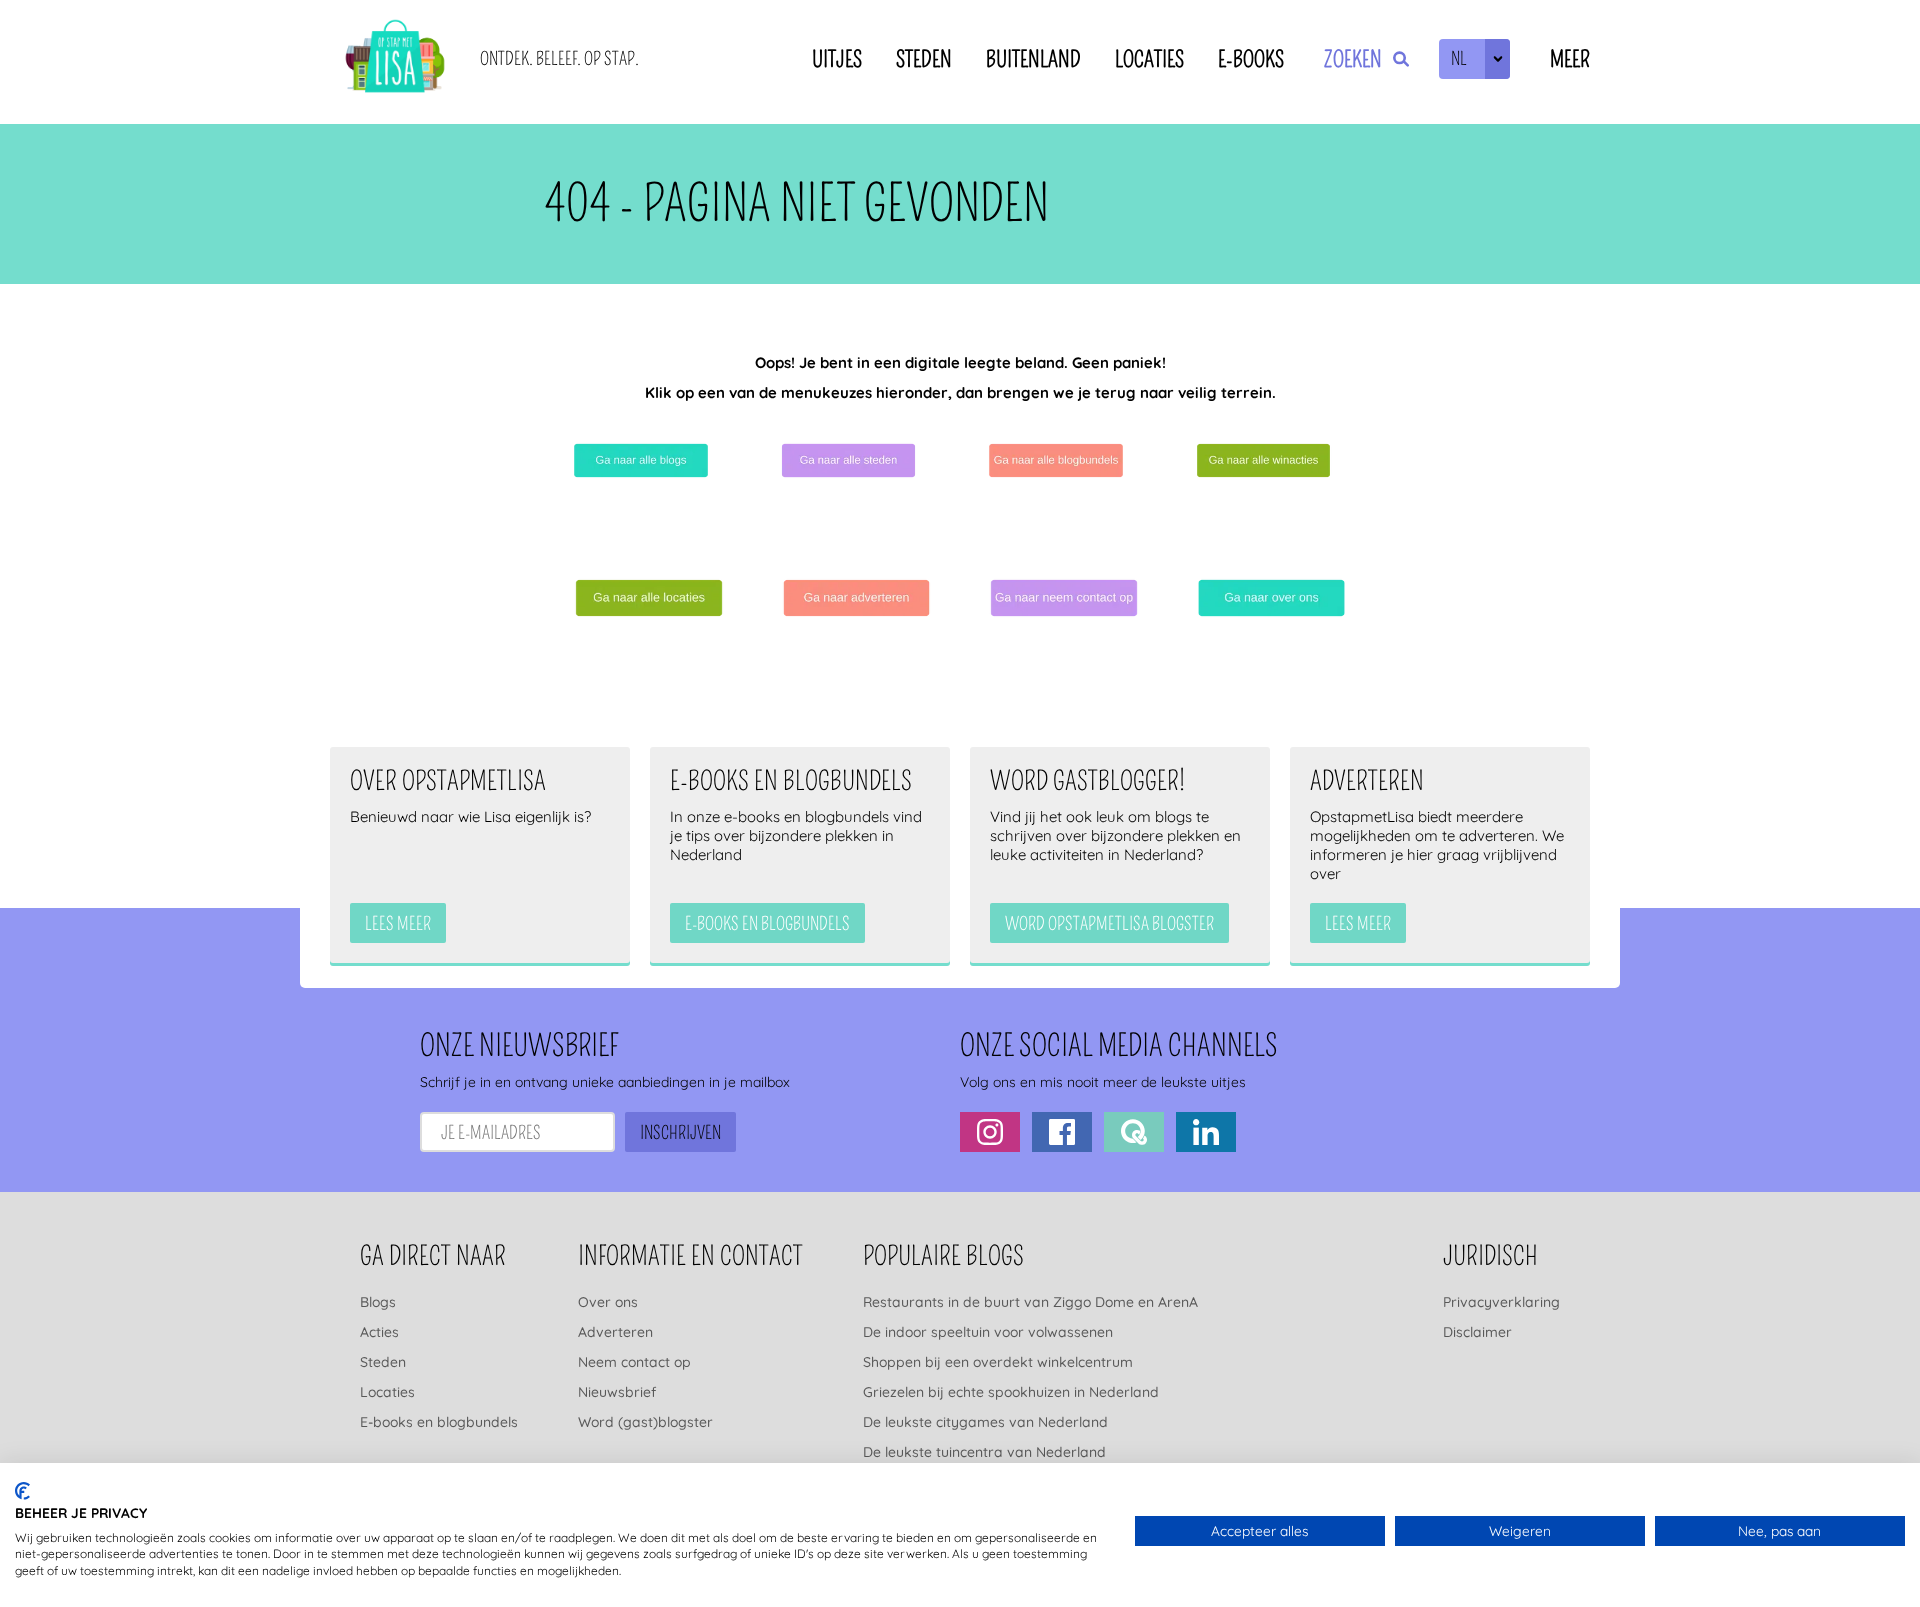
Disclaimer (1477, 1332)
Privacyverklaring (1501, 1302)
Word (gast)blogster (645, 1422)
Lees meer (398, 924)
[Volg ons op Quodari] (1134, 1132)
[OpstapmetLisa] (395, 59)
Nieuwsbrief (617, 1392)
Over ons (608, 1302)
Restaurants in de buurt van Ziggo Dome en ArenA (1030, 1302)
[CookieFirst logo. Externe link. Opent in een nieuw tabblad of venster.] (22, 1491)
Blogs (378, 1302)
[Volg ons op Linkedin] (1206, 1132)
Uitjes (837, 59)
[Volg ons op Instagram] (990, 1132)
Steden (924, 59)
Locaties (1149, 59)
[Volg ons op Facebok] (1062, 1132)
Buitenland (1033, 59)
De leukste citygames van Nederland (985, 1422)
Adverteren (615, 1332)
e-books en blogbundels (767, 924)
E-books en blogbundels (439, 1422)
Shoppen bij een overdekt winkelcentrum (998, 1362)
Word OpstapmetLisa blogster (1109, 924)
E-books (1251, 59)
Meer (1570, 59)
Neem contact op (634, 1362)
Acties (379, 1332)
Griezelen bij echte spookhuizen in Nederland (1011, 1392)
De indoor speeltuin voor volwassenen (988, 1332)
